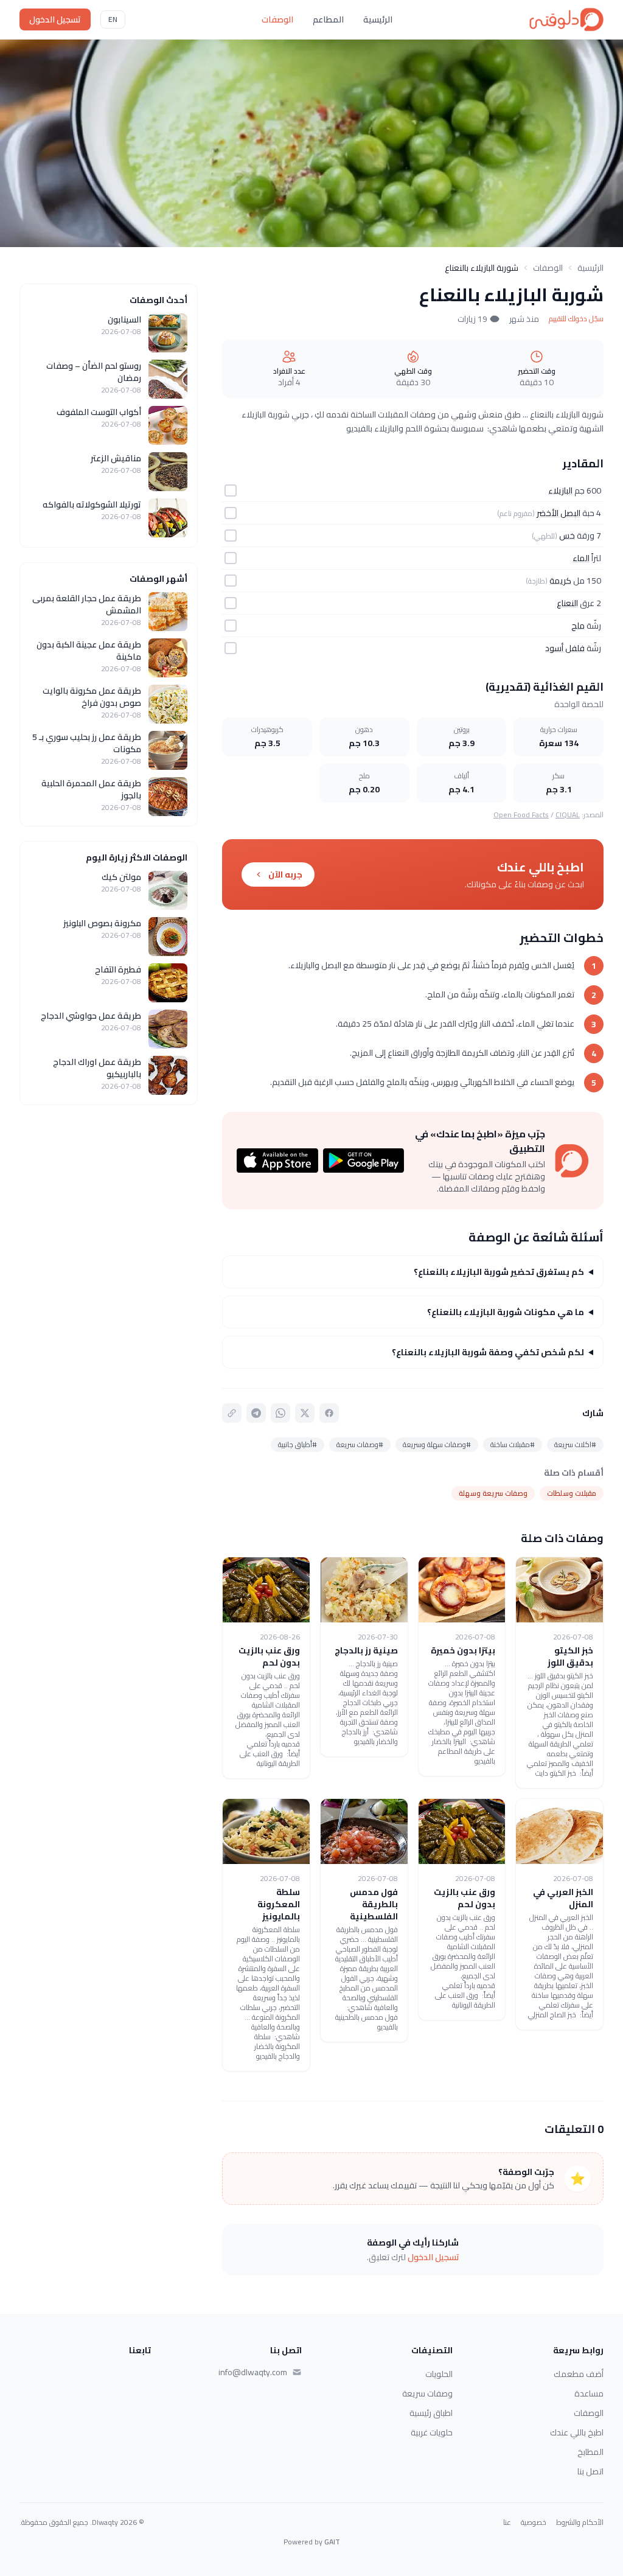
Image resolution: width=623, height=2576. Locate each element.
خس (567, 536)
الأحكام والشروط (580, 2522)
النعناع (567, 603)
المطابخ (590, 2452)
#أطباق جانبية (298, 1444)
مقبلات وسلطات (572, 1493)
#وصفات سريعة (360, 1444)
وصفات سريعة (427, 2393)
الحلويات (439, 2374)
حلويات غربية (432, 2432)
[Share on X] (305, 1413)
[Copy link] (232, 1413)
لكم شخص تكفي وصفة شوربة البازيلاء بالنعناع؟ (488, 1352)
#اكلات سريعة (575, 1444)
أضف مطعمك (579, 2374)
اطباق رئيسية (431, 2413)
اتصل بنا (590, 2471)
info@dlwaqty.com (253, 2372)
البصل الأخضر (559, 513)
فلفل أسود (565, 648)
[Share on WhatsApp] (280, 1413)
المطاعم (328, 19)
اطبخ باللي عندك (577, 2432)
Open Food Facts (521, 815)
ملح (578, 626)
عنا (507, 2522)
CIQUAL (568, 815)
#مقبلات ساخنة (513, 1444)
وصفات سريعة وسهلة (493, 1493)
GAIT (332, 2542)
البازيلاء (560, 490)
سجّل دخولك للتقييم (576, 319)
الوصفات (277, 19)
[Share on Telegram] (256, 1413)
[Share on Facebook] (329, 1413)
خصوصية (534, 2522)
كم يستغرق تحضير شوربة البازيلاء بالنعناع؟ (499, 1272)
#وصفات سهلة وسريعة (437, 1444)
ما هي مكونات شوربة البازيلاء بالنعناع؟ (506, 1312)
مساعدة (589, 2393)
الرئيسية (378, 19)
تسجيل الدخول (55, 19)
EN (113, 19)
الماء (581, 558)
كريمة (560, 581)
